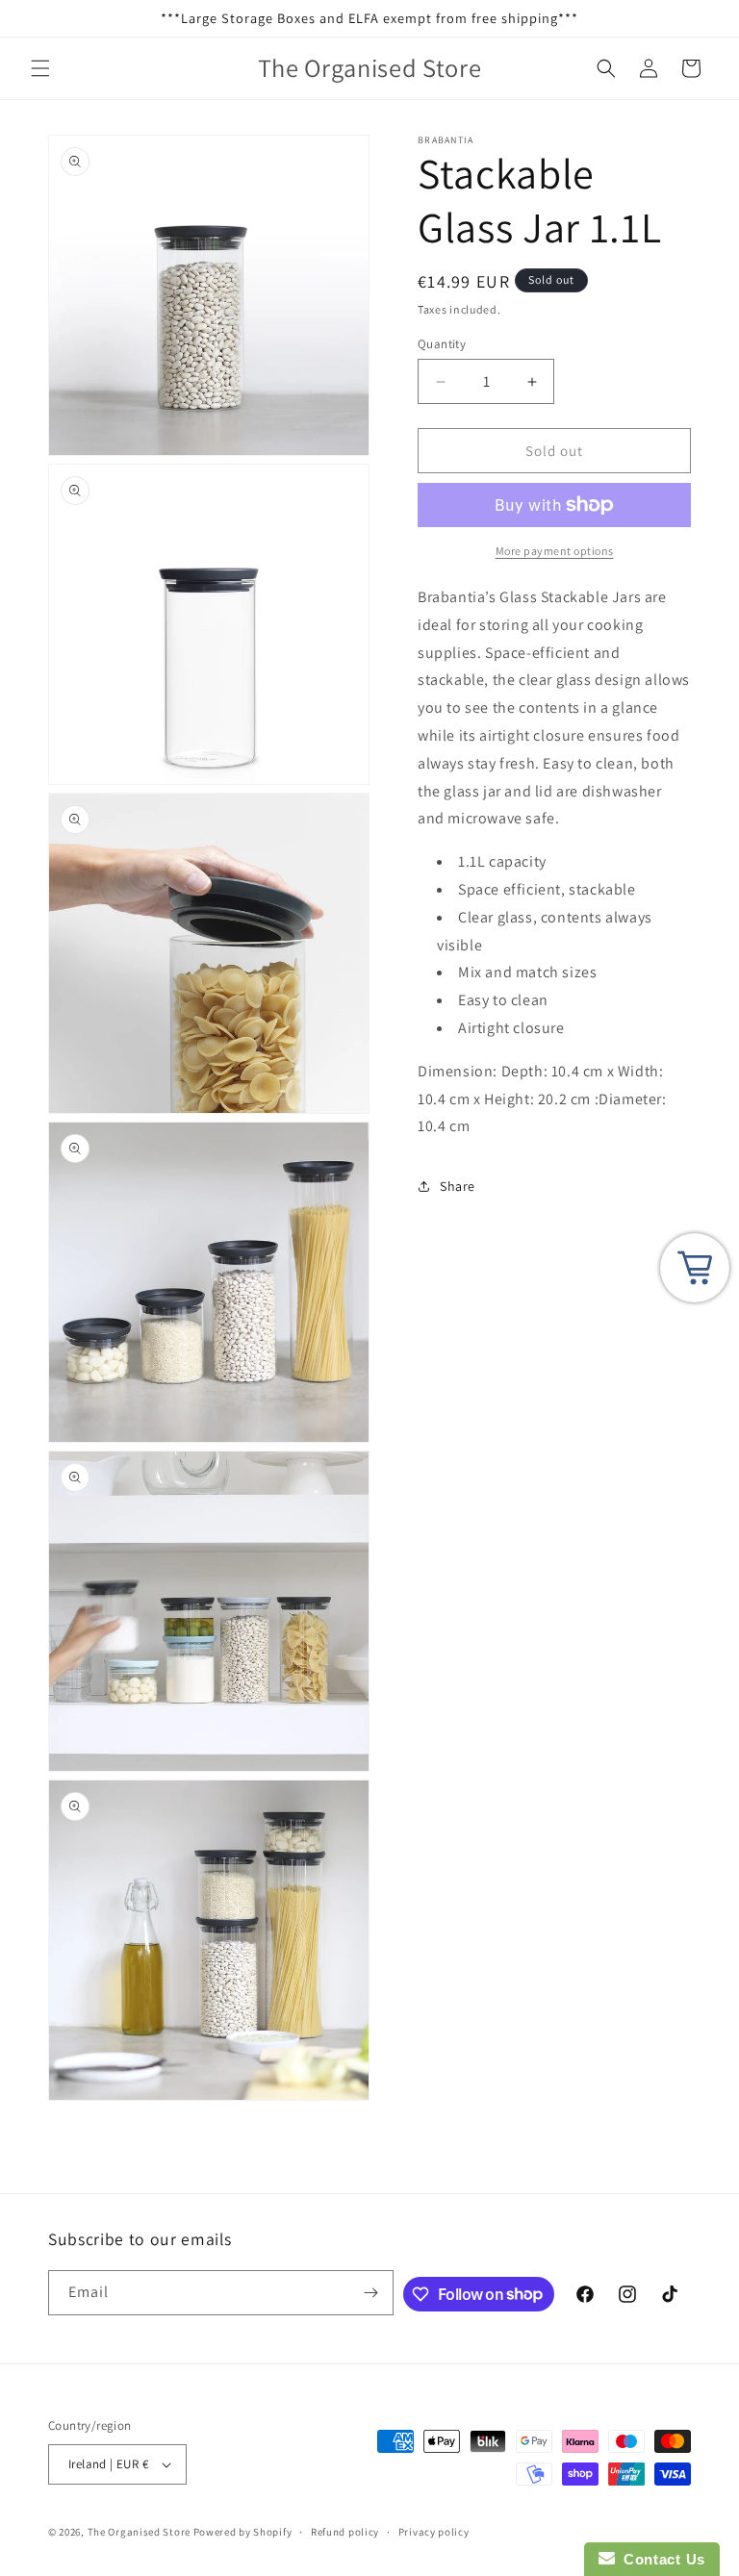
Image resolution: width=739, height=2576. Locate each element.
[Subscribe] (371, 2293)
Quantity (442, 344)
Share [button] (458, 1186)
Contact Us (660, 2559)
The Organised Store (139, 2532)
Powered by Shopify (243, 2532)
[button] (40, 68)
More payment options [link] (555, 551)
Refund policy (345, 2532)
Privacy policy (434, 2532)
